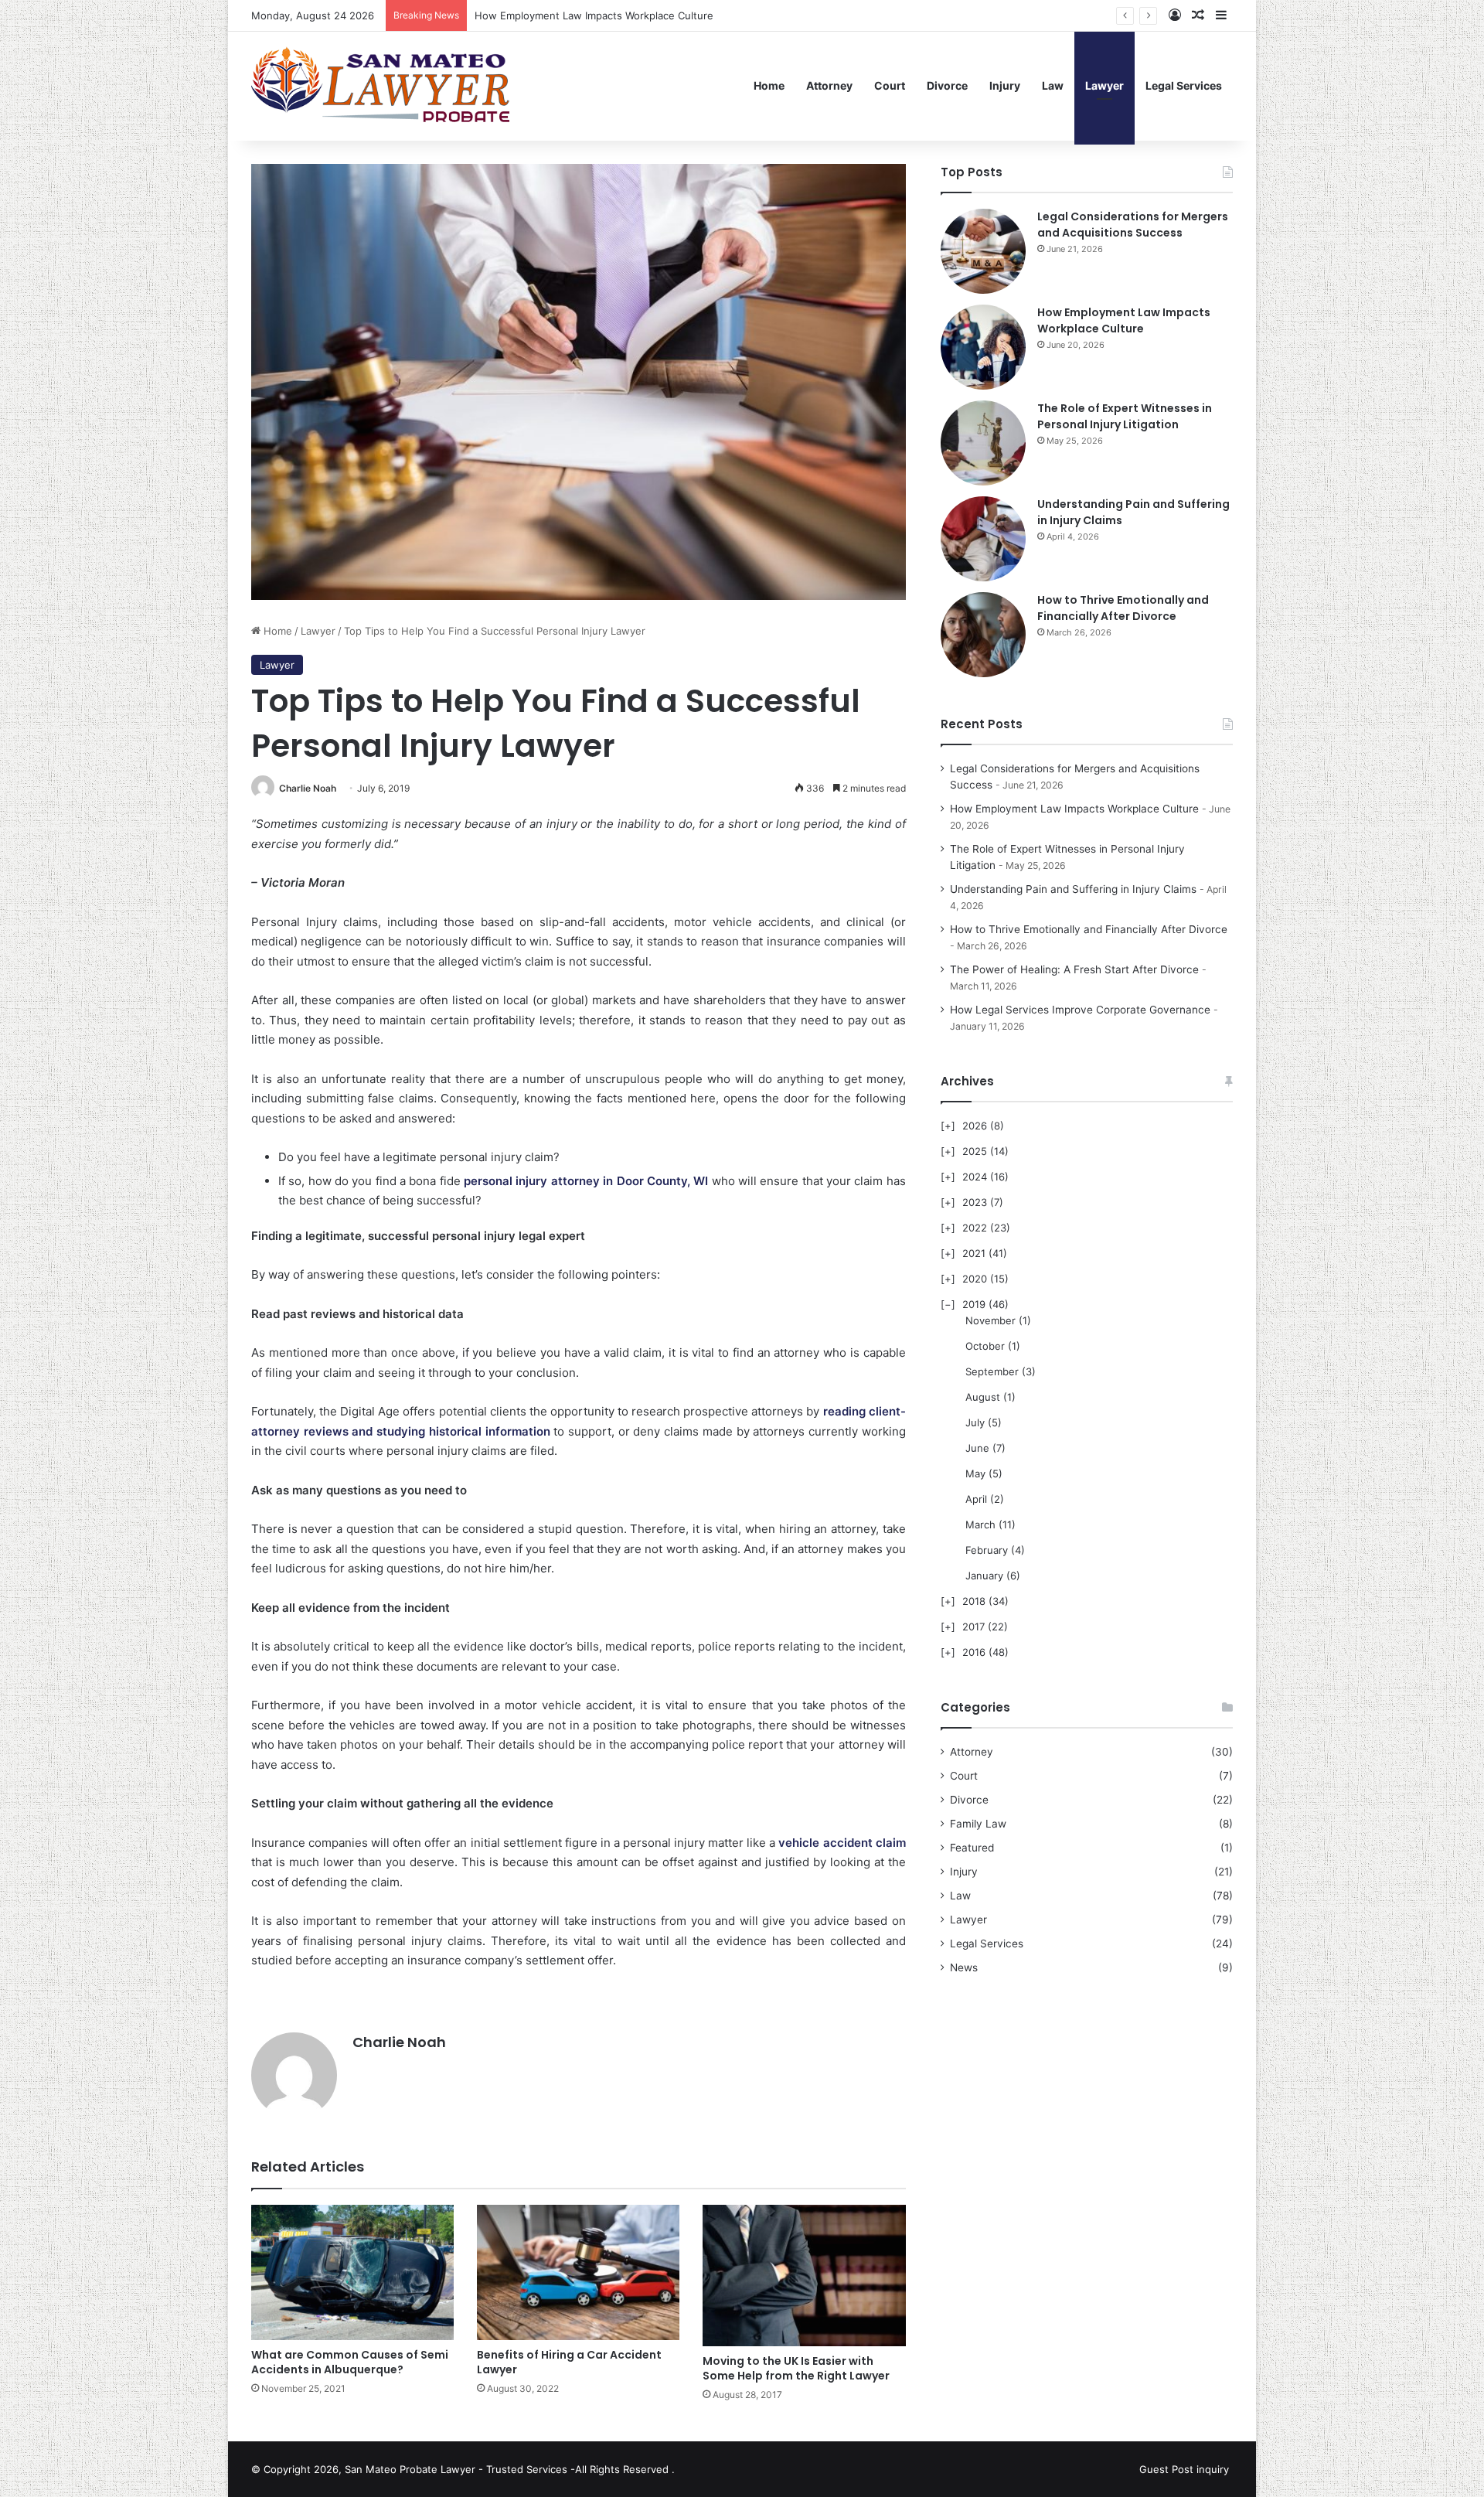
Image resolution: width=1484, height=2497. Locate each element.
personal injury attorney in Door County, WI (586, 1181)
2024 (975, 1177)
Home (769, 85)
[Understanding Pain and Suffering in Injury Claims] (983, 539)
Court (890, 85)
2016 (974, 1652)
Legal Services (1184, 85)
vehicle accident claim (842, 1843)
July (975, 1422)
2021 (974, 1253)
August (983, 1397)
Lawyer (1104, 85)
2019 (974, 1304)
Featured (972, 1848)
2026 (975, 1126)
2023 (975, 1202)
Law (1053, 85)
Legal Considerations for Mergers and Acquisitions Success (1133, 225)
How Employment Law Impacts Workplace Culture (1124, 320)
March (980, 1524)
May (975, 1473)
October (985, 1346)
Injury (1005, 85)
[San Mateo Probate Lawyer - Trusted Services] (383, 86)
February (987, 1550)
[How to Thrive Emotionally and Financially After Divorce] (983, 635)
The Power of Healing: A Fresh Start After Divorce (1074, 969)
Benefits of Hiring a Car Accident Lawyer (569, 2362)
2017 (973, 1627)
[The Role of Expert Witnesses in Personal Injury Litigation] (983, 443)
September (992, 1371)
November (990, 1320)
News (964, 1967)
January (984, 1576)
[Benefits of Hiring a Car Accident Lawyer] (578, 2272)
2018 (974, 1601)
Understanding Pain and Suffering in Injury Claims (1073, 889)
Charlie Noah (308, 788)
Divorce (947, 85)
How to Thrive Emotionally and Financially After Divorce (1123, 608)
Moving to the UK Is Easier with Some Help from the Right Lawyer (796, 2368)
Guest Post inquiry (1184, 2469)
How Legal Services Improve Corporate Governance (1080, 1010)
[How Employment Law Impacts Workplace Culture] (983, 347)
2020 (975, 1279)
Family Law (978, 1824)
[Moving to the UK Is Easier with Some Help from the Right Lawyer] (804, 2276)
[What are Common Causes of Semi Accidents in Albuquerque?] (352, 2272)
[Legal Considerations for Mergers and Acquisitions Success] (983, 251)
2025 (975, 1151)
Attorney (829, 85)
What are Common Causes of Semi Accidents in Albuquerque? (350, 2362)
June (977, 1448)
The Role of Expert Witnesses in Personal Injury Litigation (613, 15)
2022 (975, 1228)
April (976, 1499)
